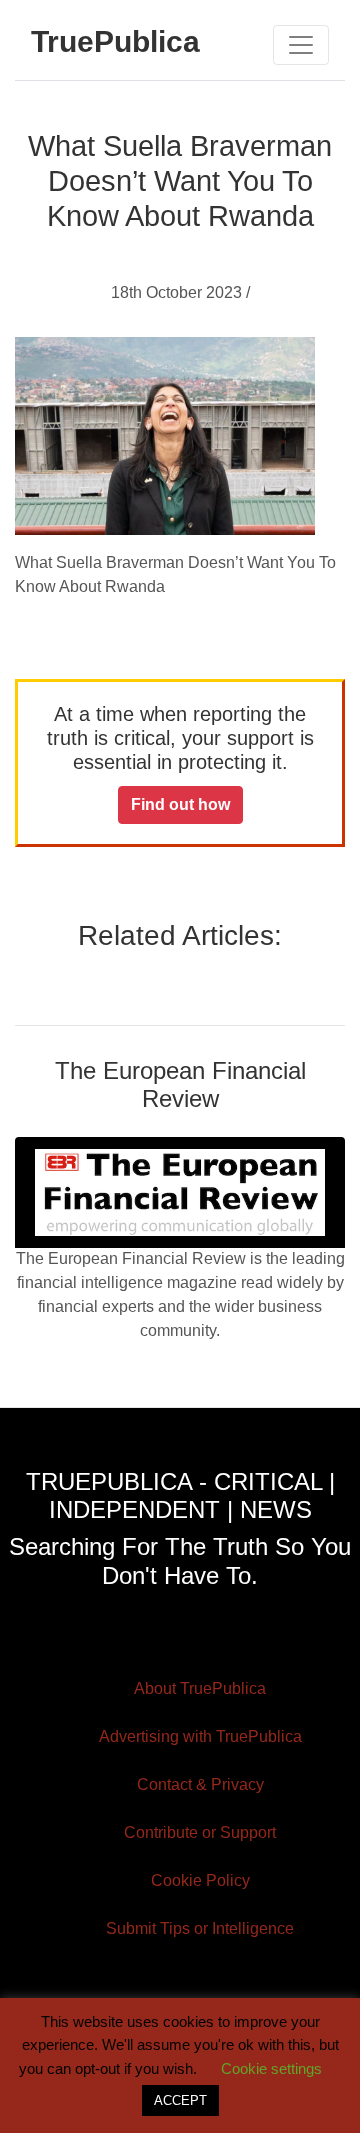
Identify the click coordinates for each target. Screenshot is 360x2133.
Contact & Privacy (200, 1784)
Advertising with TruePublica (200, 1736)
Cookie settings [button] (271, 2068)
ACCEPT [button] (180, 2100)
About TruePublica (200, 1688)
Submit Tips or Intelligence (200, 1928)
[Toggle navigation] (301, 45)
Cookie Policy (200, 1880)
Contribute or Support (200, 1832)
